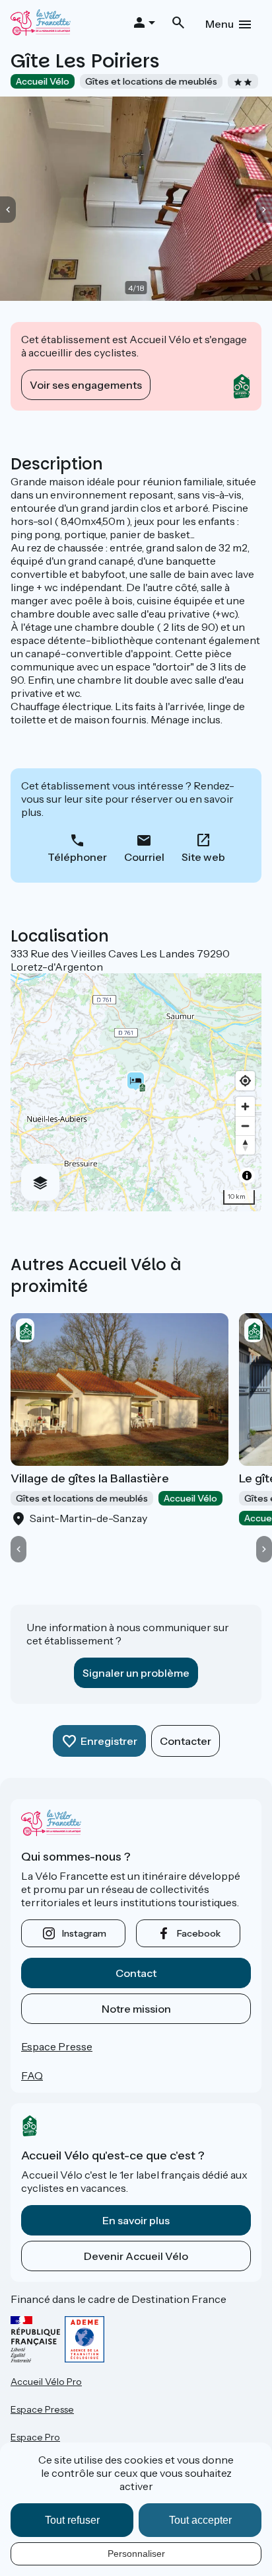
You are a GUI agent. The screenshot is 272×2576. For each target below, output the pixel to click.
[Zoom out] (245, 1126)
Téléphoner (77, 857)
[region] (136, 1092)
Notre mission (136, 2009)
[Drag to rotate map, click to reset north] (245, 1145)
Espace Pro (35, 2437)
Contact (136, 1973)
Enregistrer (109, 1741)
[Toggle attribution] (247, 1176)
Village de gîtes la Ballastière (90, 1478)
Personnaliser (136, 2554)
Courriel (144, 857)
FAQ (32, 2075)
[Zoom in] (245, 1107)
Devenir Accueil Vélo (136, 2256)
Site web (203, 857)
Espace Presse (57, 2046)
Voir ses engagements (86, 385)
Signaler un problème (136, 1673)
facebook (199, 1933)
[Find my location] (245, 1081)
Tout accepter (200, 2520)
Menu (220, 24)
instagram (84, 1933)
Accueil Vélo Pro (46, 2382)
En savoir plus (136, 2220)
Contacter (186, 1741)
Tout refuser (72, 2520)
